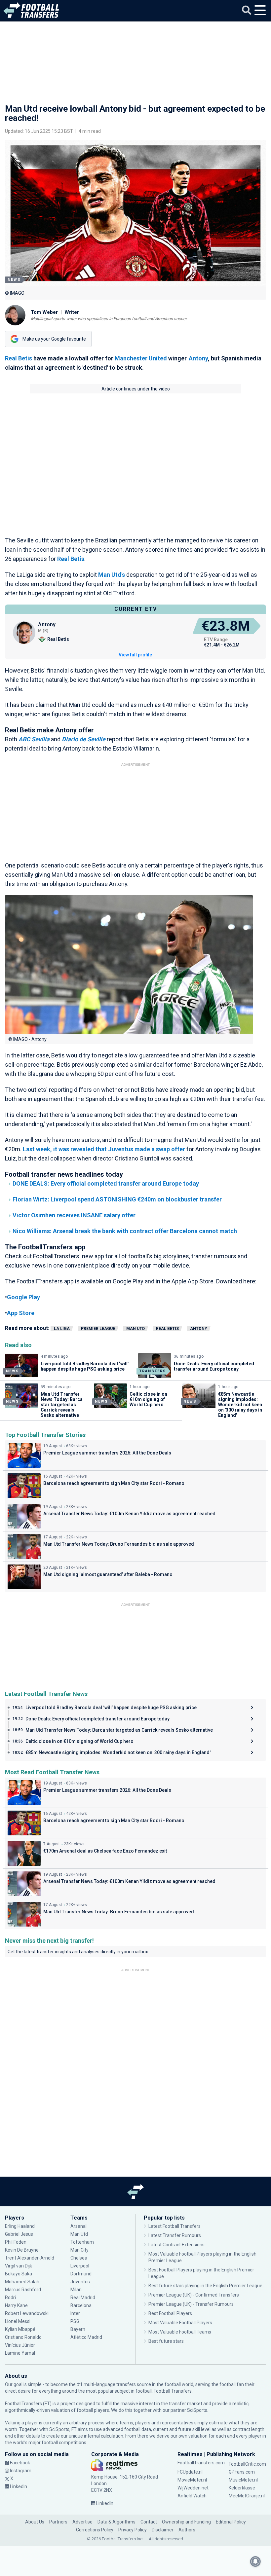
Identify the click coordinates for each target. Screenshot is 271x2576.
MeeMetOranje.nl (247, 2496)
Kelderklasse (242, 2488)
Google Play (23, 1297)
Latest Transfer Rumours (175, 2235)
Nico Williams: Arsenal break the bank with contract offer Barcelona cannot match (125, 1231)
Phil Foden (16, 2242)
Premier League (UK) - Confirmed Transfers (194, 2295)
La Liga (62, 1329)
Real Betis (19, 358)
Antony (198, 358)
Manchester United (141, 358)
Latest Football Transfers (174, 2226)
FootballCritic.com (247, 2464)
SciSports (197, 2410)
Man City (79, 2250)
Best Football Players (170, 2313)
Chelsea (79, 2258)
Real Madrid (83, 2298)
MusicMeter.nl (243, 2480)
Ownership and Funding (186, 2522)
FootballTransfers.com (201, 2463)
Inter (75, 2313)
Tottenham (82, 2242)
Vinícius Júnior (20, 2345)
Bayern (78, 2329)
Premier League (98, 1329)
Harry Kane (17, 2305)
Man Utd (135, 1329)
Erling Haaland (20, 2226)
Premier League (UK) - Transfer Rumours (191, 2304)
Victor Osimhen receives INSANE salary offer (74, 1215)
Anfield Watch (192, 2496)
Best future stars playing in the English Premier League (205, 2286)
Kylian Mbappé (21, 2329)
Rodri (10, 2298)
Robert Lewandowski (27, 2313)
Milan (76, 2290)
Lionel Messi (18, 2321)
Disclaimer (163, 2530)
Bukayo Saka (19, 2274)
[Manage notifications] (255, 2561)
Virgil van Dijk (19, 2266)
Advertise (82, 2522)
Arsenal (78, 2226)
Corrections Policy (95, 2530)
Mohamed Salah (22, 2282)
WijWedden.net (193, 2488)
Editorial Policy (231, 2522)
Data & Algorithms (116, 2522)
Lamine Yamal (20, 2353)
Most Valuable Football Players (180, 2323)
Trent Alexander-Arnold (30, 2258)
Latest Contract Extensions (176, 2245)
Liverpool (80, 2266)
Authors (187, 2530)
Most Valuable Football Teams (180, 2332)
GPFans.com (242, 2472)
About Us (35, 2522)
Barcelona (81, 2305)
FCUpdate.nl (190, 2472)
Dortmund (81, 2274)
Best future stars (166, 2341)
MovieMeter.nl (192, 2480)
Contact (149, 2522)
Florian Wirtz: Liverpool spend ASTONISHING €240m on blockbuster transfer (117, 1199)
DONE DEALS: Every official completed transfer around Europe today (106, 1183)
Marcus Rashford (23, 2290)
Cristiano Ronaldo (23, 2337)
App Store (21, 1313)
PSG (75, 2321)
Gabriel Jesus (19, 2234)
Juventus (80, 2282)
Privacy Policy (133, 2530)
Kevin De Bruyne (22, 2250)
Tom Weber (44, 312)
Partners (58, 2522)
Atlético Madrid (86, 2337)
